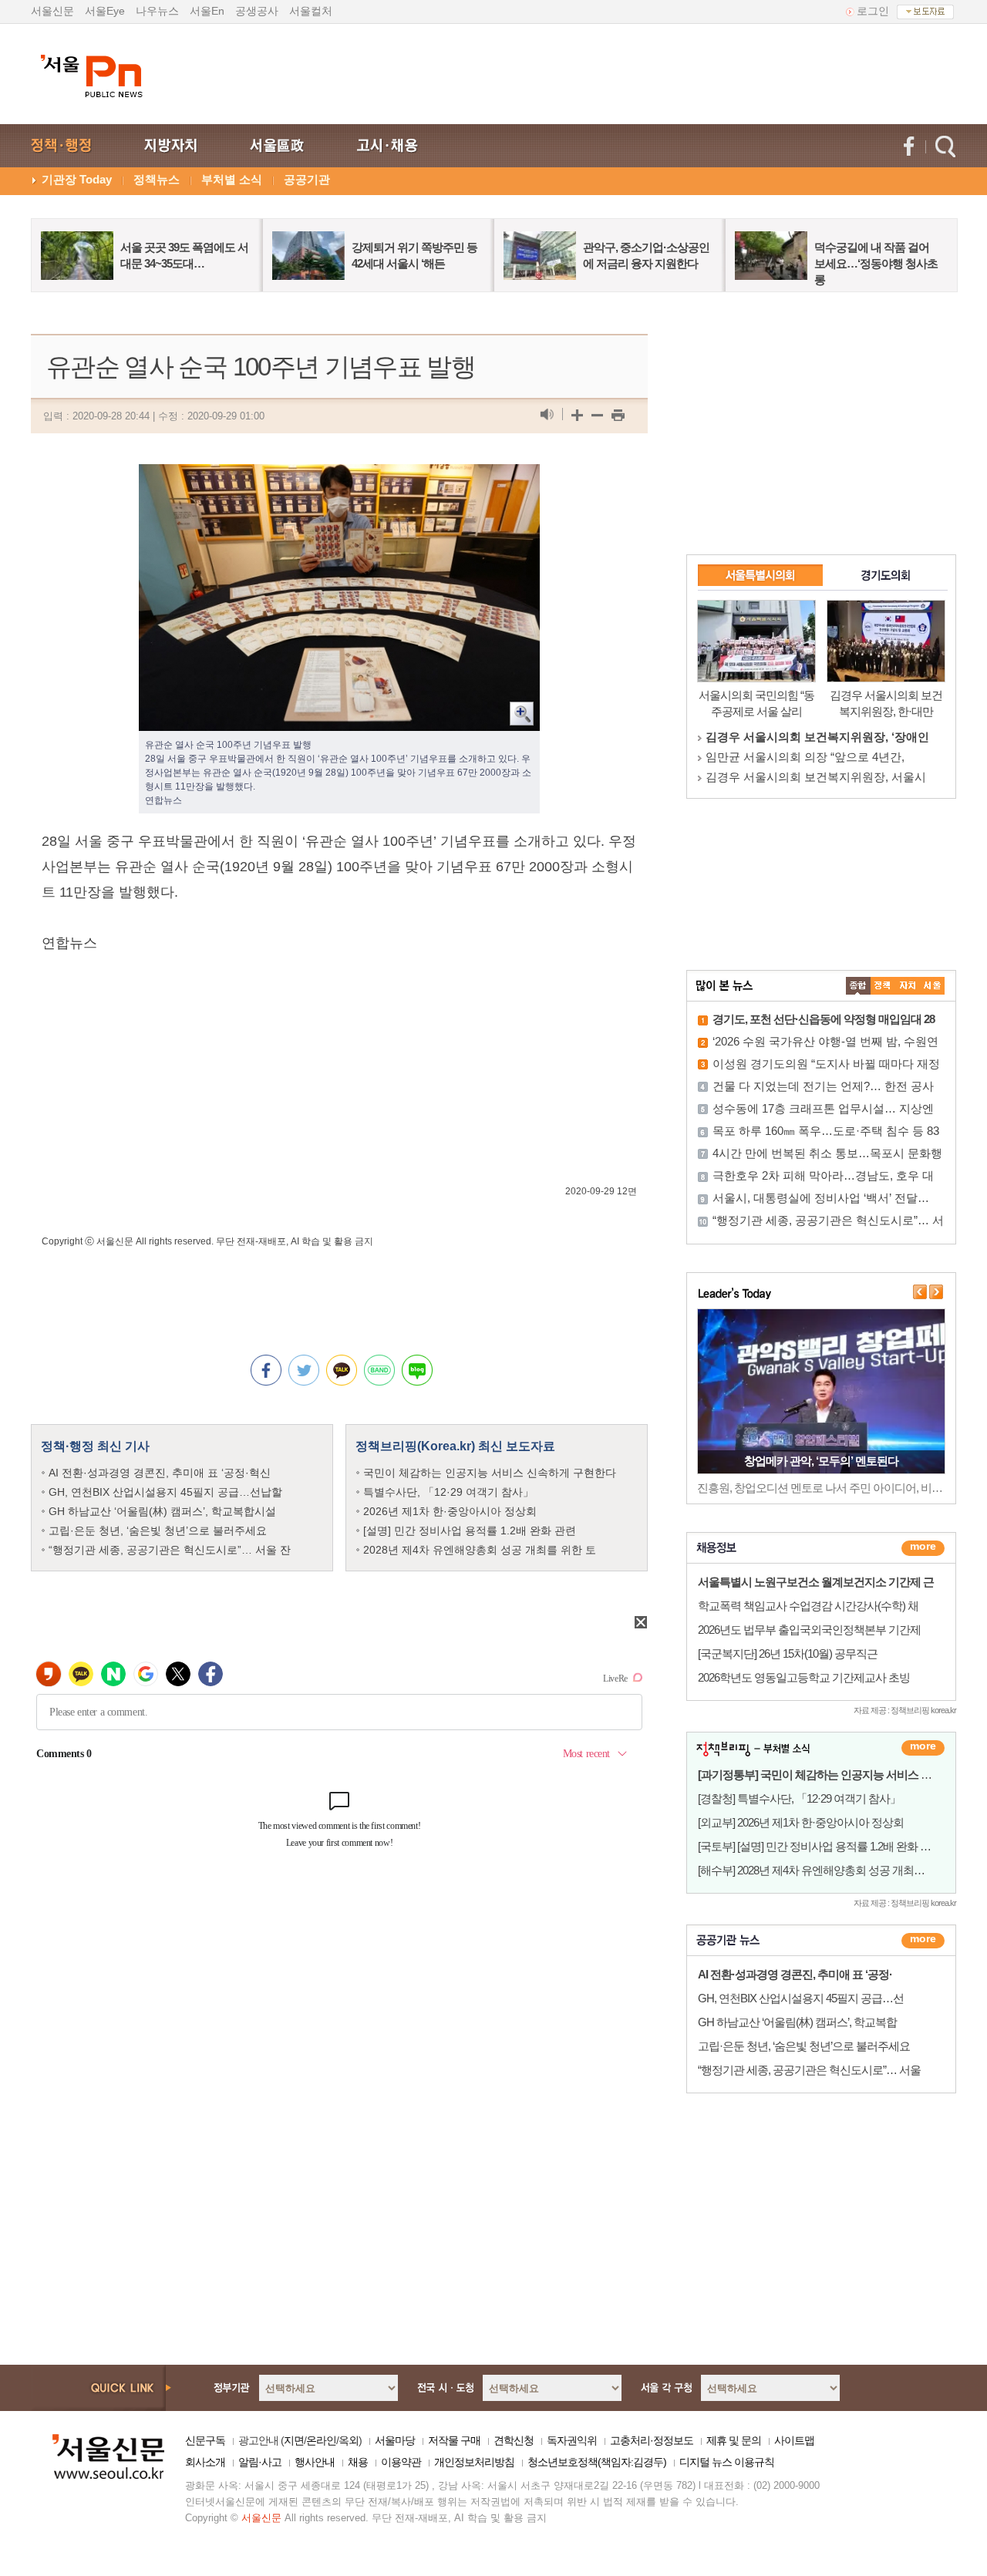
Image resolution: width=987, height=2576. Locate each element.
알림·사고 (260, 2462)
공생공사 (257, 11)
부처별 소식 (232, 179)
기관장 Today (77, 179)
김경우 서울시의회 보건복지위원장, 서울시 (816, 777)
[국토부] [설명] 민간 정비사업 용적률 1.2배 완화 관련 (820, 1846)
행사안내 (315, 2462)
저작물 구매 (454, 2440)
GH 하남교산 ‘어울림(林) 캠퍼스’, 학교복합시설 (162, 1511)
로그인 (873, 11)
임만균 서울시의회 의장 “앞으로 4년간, (805, 757)
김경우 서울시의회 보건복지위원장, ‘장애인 (817, 737)
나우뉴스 (157, 11)
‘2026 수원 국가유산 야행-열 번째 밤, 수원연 (825, 1041)
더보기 (923, 1548)
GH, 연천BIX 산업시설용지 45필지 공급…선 (801, 1998)
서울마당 (395, 2440)
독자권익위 (572, 2440)
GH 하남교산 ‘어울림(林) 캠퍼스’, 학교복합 (797, 2022)
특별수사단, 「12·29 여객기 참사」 (448, 1492)
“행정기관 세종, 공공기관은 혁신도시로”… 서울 (809, 2070)
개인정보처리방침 (474, 2462)
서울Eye (105, 11)
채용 (358, 2462)
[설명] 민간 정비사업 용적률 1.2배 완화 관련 (470, 1530)
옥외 (349, 2440)
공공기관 (307, 179)
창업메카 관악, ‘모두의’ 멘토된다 (821, 1461)
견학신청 (514, 2440)
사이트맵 (794, 2440)
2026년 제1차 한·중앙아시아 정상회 (450, 1511)
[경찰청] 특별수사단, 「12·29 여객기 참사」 (799, 1798)
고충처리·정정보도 (652, 2440)
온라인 (321, 2440)
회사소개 (205, 2462)
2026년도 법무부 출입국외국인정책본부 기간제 (809, 1630)
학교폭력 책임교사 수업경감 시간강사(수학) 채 (808, 1606)
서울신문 (52, 11)
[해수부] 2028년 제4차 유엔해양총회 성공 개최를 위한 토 (830, 1870)
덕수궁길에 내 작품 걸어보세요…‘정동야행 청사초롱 (876, 263)
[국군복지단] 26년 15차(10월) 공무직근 (788, 1653)
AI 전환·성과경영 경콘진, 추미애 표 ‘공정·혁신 (160, 1473)
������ (923, 1941)
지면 (294, 2440)
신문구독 (205, 2440)
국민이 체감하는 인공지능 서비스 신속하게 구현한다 (490, 1473)
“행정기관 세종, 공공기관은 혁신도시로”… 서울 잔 (170, 1550)
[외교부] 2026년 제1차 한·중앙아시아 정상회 (801, 1822)
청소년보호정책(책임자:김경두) (597, 2462)
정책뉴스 (157, 179)
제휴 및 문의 (734, 2440)
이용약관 (401, 2462)
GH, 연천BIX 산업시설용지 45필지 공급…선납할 (165, 1492)
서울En (207, 11)
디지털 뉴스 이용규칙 (727, 2462)
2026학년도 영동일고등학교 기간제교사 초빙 (804, 1677)
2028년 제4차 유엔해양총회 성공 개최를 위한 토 (480, 1550)
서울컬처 (311, 11)
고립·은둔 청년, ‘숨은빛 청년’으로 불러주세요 (158, 1530)
